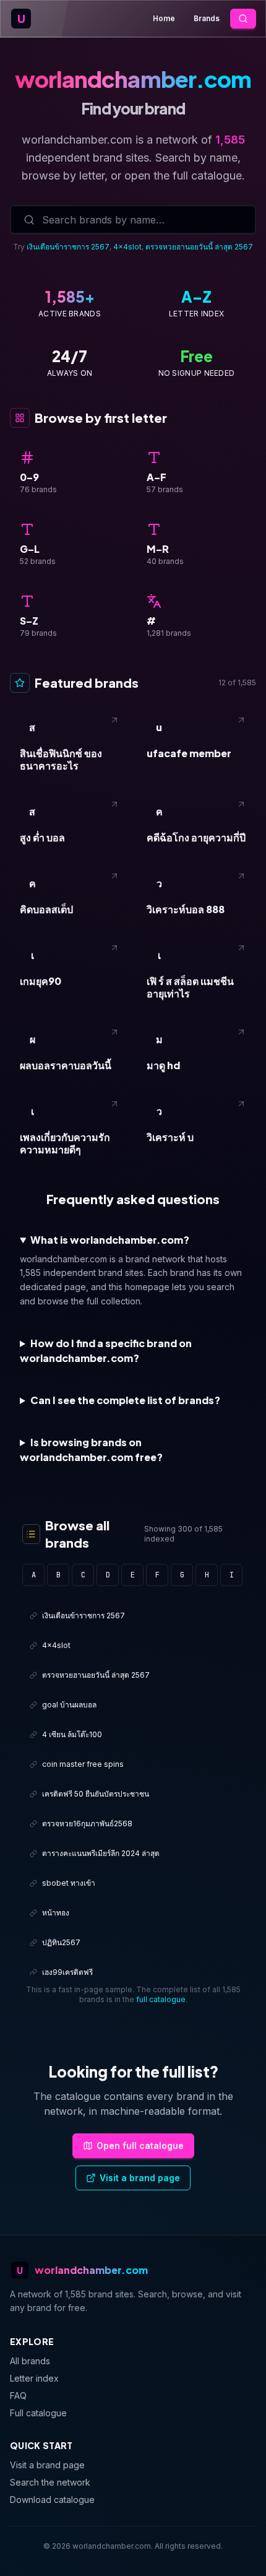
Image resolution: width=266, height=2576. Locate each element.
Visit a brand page (140, 2178)
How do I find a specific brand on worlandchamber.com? (106, 1351)
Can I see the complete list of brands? (125, 1400)
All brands (30, 2361)
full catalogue (161, 1999)
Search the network (50, 2482)
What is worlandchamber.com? (110, 1240)
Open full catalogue (140, 2145)
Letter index (34, 2378)
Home (164, 18)
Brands (207, 18)
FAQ (18, 2396)
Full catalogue (38, 2413)
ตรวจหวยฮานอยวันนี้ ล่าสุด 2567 (199, 247)
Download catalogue (52, 2500)
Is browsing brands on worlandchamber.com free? (91, 1450)
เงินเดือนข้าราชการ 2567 (68, 247)
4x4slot (127, 247)
